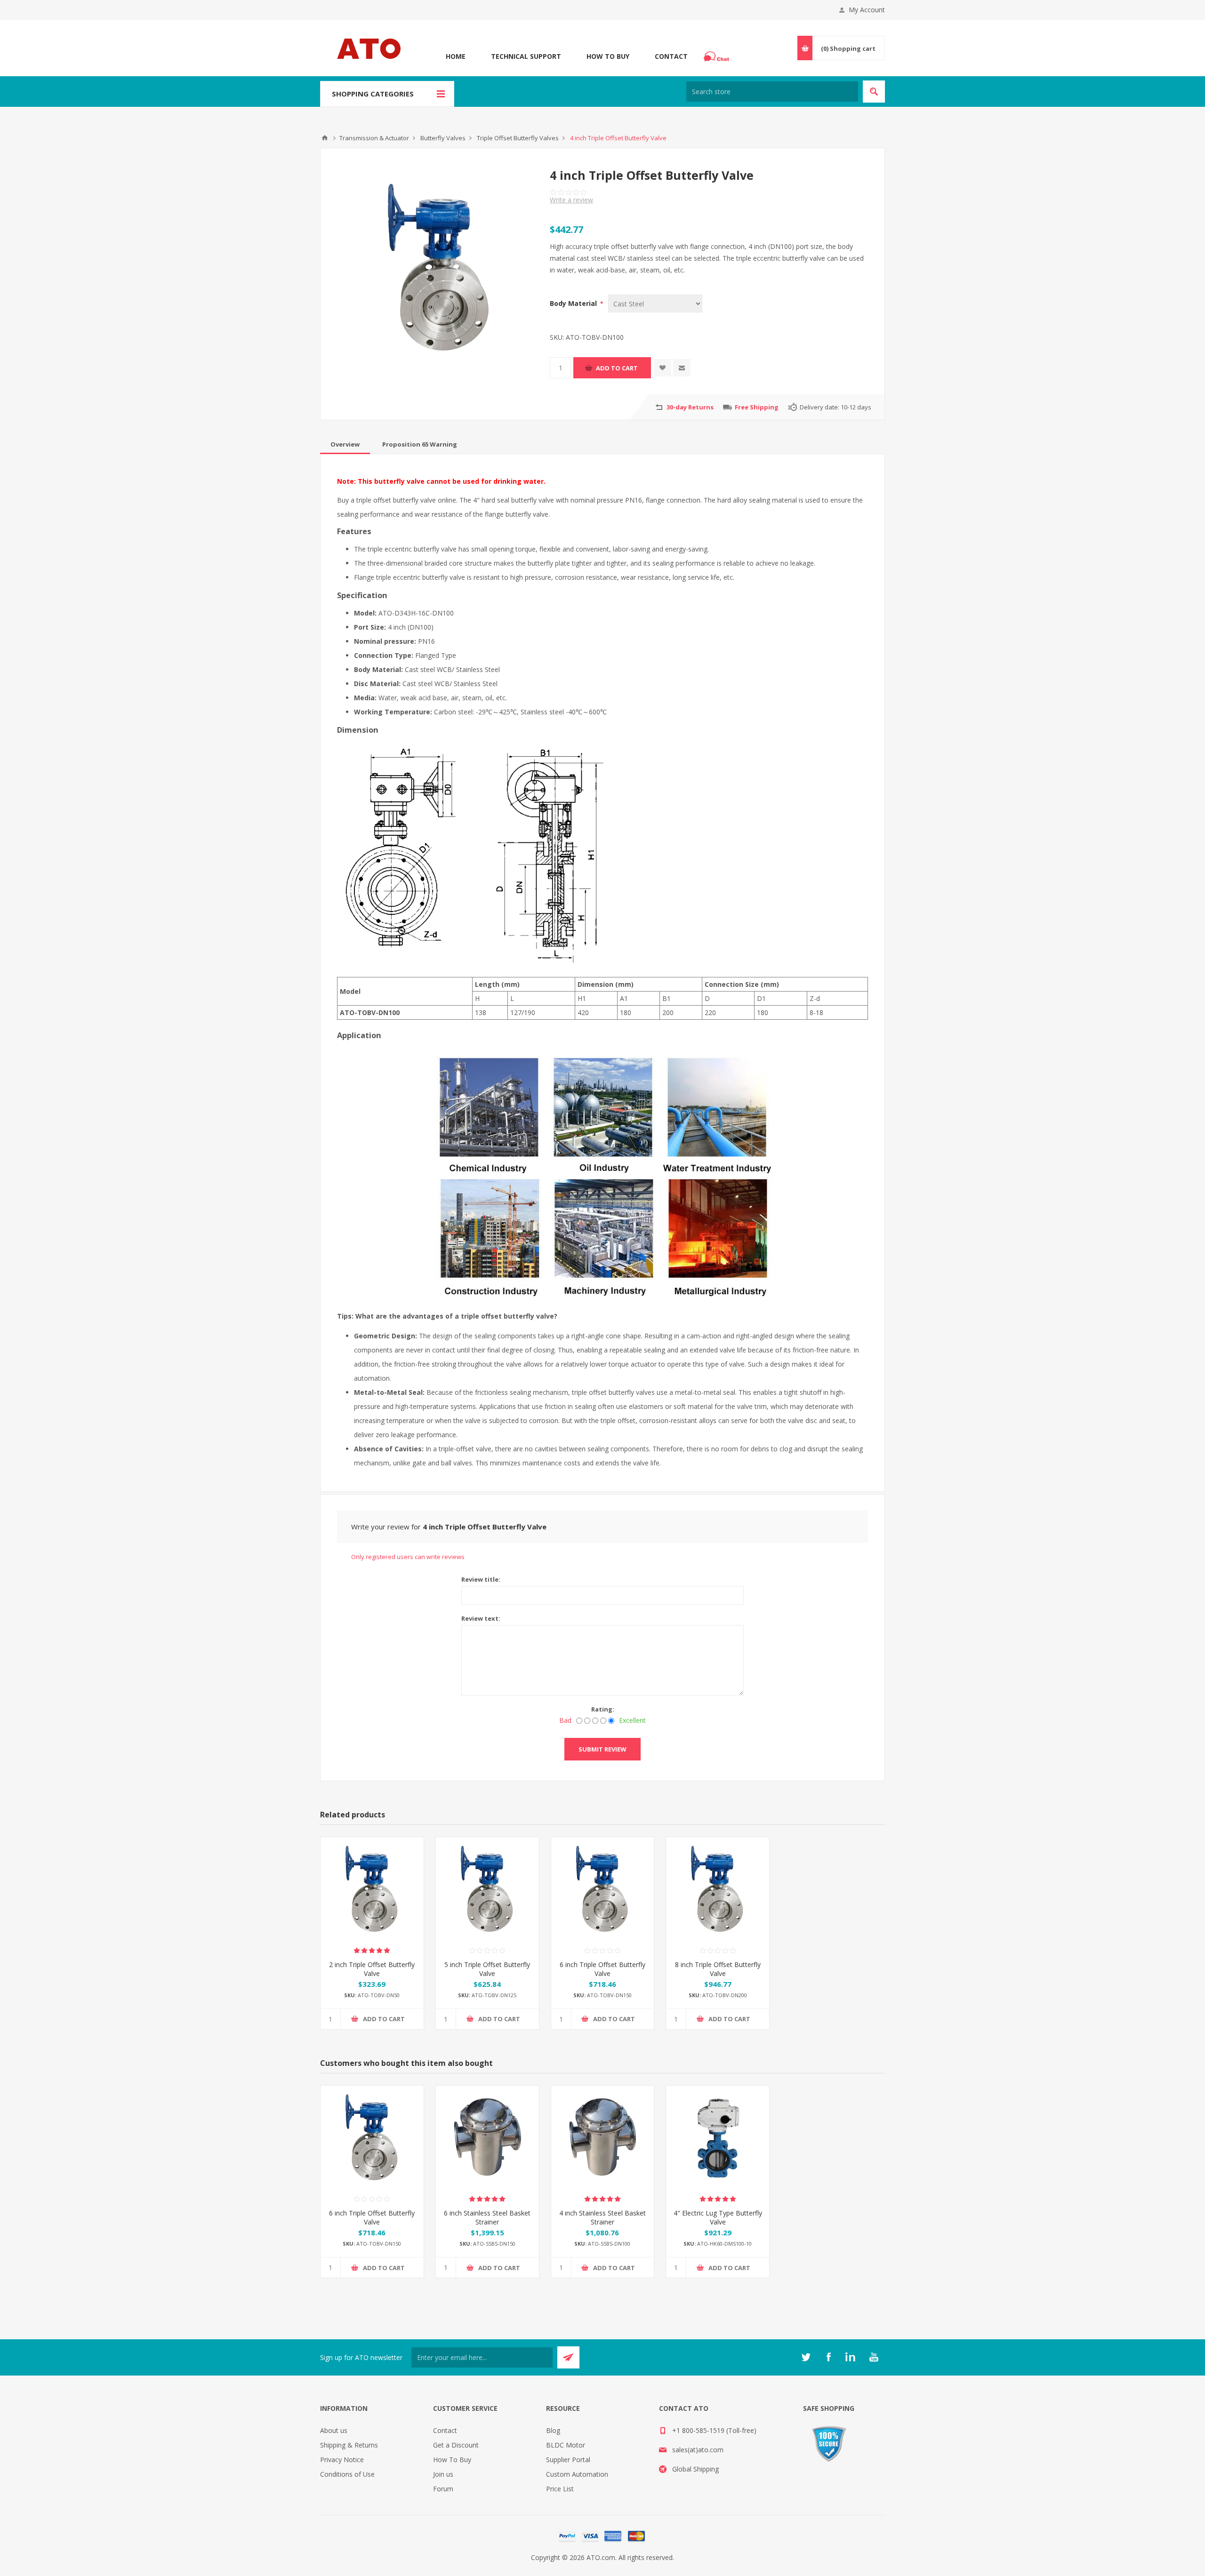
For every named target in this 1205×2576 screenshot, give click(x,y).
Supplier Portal (568, 2460)
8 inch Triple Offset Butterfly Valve (718, 1969)
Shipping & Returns (349, 2445)
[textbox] (772, 92)
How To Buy (608, 56)
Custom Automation (577, 2474)
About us (334, 2430)
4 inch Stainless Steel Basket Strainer (602, 2217)
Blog (553, 2430)
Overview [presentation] (345, 444)
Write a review (571, 200)
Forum (443, 2489)
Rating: (603, 1709)
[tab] (345, 444)
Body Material (574, 303)
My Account (867, 10)
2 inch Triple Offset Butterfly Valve (372, 1969)
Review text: (481, 1618)
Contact (671, 56)
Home (456, 56)
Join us (443, 2474)
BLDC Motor (566, 2445)
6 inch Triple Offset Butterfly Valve (602, 1969)
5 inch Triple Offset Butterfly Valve (487, 1969)
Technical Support (526, 56)
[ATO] (325, 138)
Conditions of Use (347, 2474)
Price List (560, 2489)
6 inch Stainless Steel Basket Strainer (487, 2217)
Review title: (481, 1579)
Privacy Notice (342, 2460)
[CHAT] (718, 56)
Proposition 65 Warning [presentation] (420, 444)
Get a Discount (456, 2445)
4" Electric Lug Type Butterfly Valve (718, 2217)
